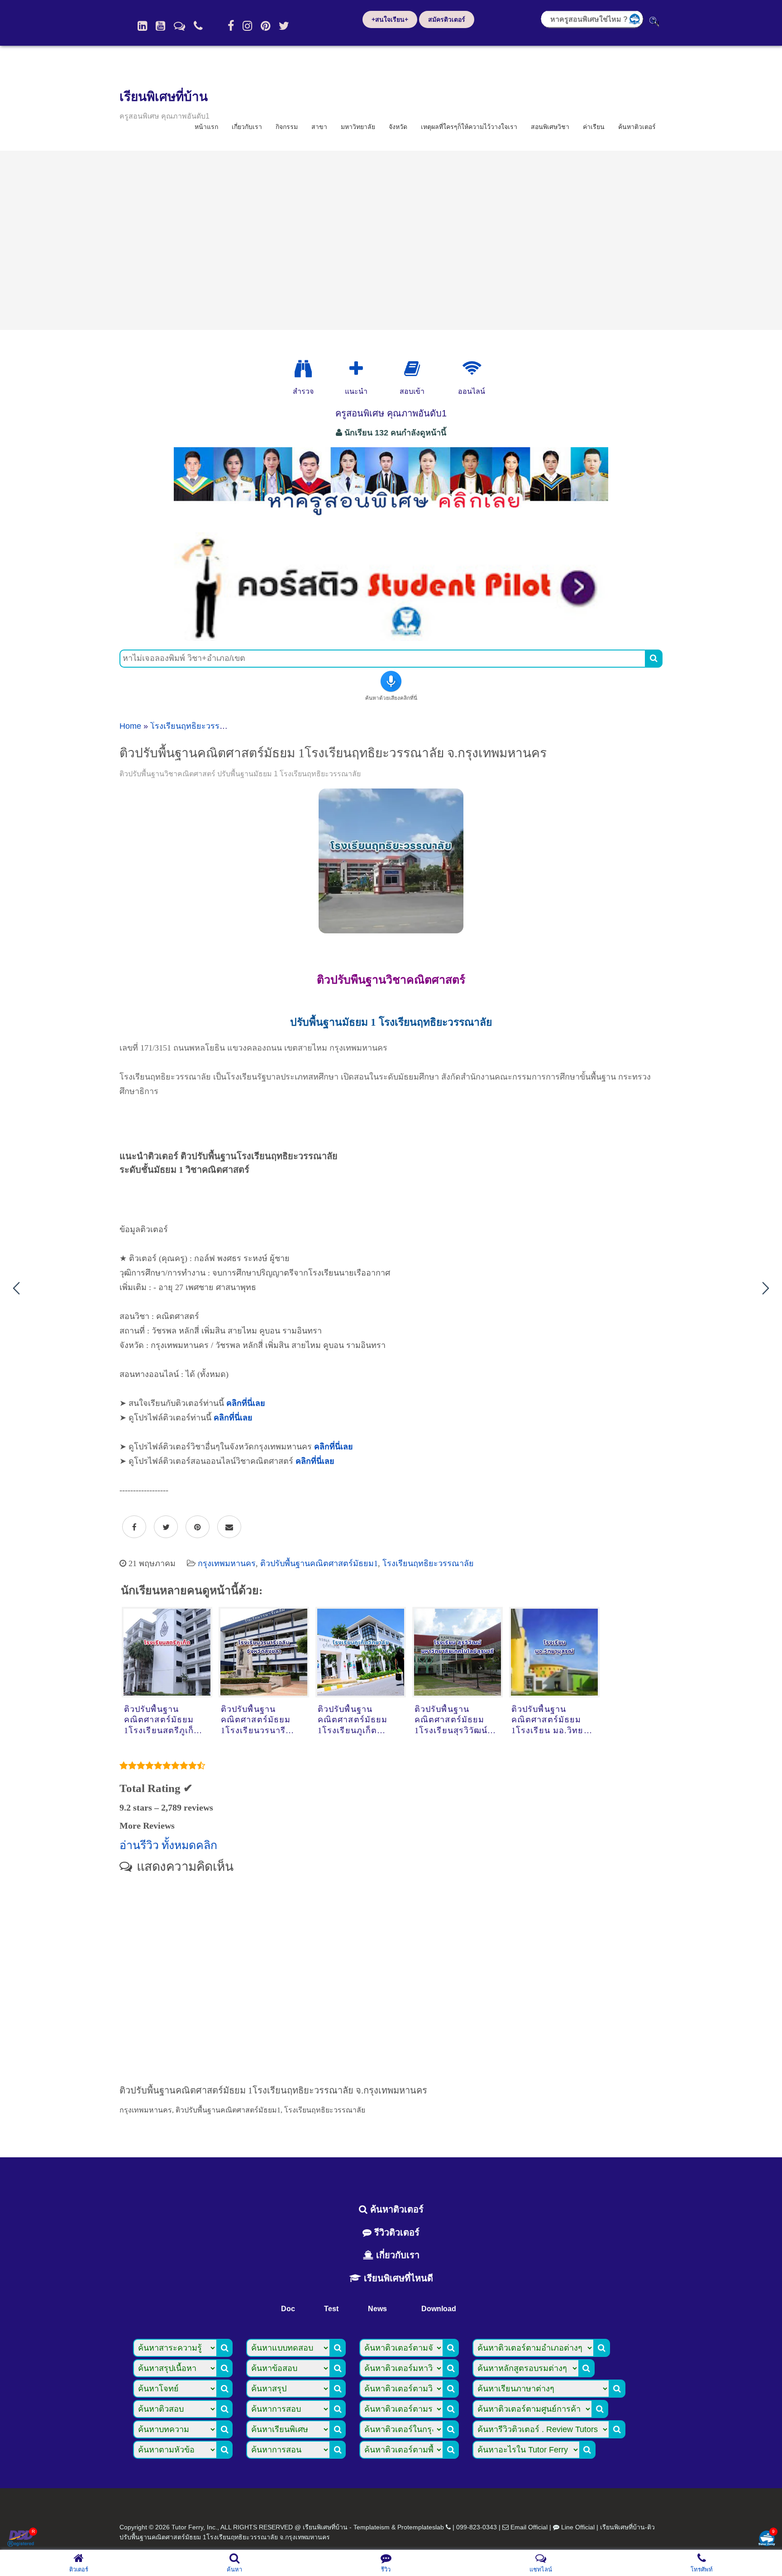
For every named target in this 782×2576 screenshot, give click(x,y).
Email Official (529, 2527)
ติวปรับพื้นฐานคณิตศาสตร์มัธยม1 (319, 1563)
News (377, 2309)
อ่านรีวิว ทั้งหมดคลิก (168, 1845)
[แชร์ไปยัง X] (166, 1527)
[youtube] (160, 26)
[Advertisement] (391, 240)
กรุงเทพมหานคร (227, 1563)
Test (331, 2309)
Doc (288, 2309)
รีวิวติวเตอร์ (396, 2232)
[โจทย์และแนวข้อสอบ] (767, 2539)
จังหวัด (398, 127)
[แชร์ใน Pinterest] (198, 1527)
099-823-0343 (477, 2527)
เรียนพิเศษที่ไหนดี (397, 2278)
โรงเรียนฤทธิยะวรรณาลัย (196, 726)
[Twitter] (284, 26)
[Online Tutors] (472, 369)
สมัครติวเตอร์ (447, 19)
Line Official (578, 2527)
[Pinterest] (265, 26)
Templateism (372, 2527)
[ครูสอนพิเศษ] (391, 520)
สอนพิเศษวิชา (550, 127)
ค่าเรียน (594, 127)
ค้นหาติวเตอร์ (637, 127)
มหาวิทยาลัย (358, 127)
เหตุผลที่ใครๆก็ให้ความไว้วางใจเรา (469, 127)
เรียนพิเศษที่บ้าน (164, 97)
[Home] (142, 26)
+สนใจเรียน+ (390, 19)
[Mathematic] (356, 369)
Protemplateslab (421, 2527)
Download (439, 2309)
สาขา (319, 127)
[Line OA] (179, 26)
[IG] (247, 26)
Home (130, 726)
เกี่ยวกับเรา (247, 127)
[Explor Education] (303, 369)
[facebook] (231, 26)
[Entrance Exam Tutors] (412, 369)
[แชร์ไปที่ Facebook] (134, 1527)
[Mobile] (198, 26)
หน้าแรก (206, 127)
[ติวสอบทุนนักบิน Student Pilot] (391, 638)
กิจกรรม (287, 127)
